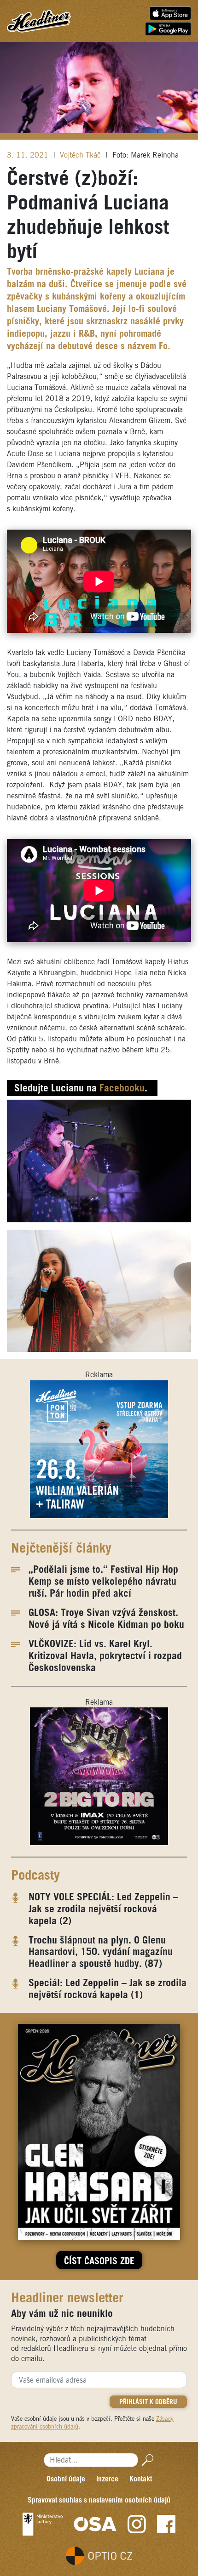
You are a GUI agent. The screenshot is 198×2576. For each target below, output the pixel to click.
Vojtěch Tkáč (82, 155)
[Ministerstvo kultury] (43, 2524)
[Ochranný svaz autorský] (95, 2524)
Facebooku (122, 1089)
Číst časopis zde (99, 2262)
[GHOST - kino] (99, 1776)
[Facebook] (166, 2524)
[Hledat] (146, 2460)
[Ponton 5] (99, 1449)
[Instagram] (137, 2524)
